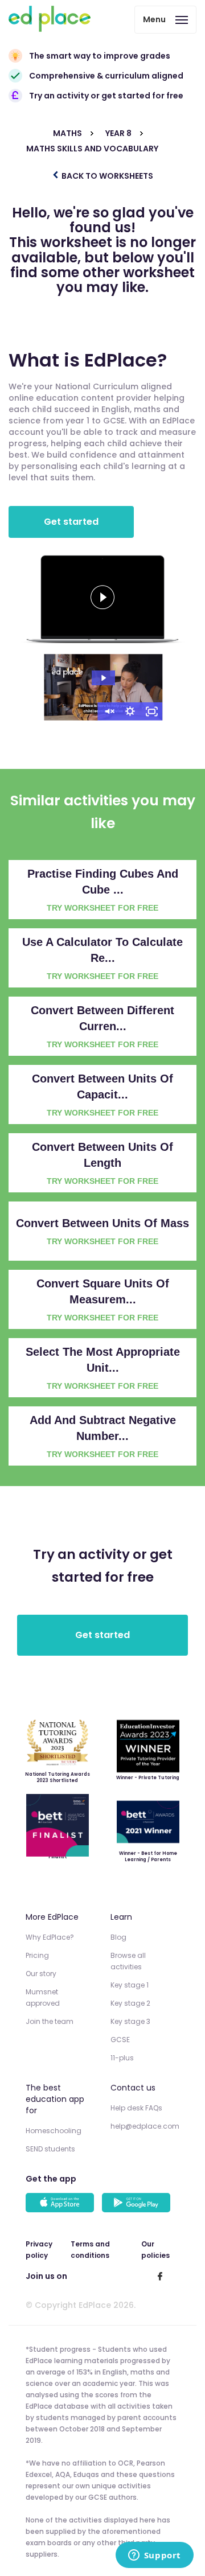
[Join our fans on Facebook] (160, 2276)
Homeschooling (54, 2131)
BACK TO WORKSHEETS (106, 176)
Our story (41, 1974)
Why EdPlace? (50, 1937)
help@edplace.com (145, 2126)
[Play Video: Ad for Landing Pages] (103, 678)
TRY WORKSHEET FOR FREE (102, 908)
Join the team (50, 2021)
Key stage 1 (130, 1985)
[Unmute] (109, 711)
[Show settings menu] (130, 711)
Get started (71, 522)
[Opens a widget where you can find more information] (154, 2556)
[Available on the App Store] (61, 2204)
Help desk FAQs (136, 2108)
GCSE (120, 2040)
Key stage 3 (130, 2021)
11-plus (122, 2058)
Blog (118, 1937)
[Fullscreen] (152, 711)
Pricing (37, 1955)
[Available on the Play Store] (138, 2204)
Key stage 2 (130, 2003)
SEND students (50, 2149)
